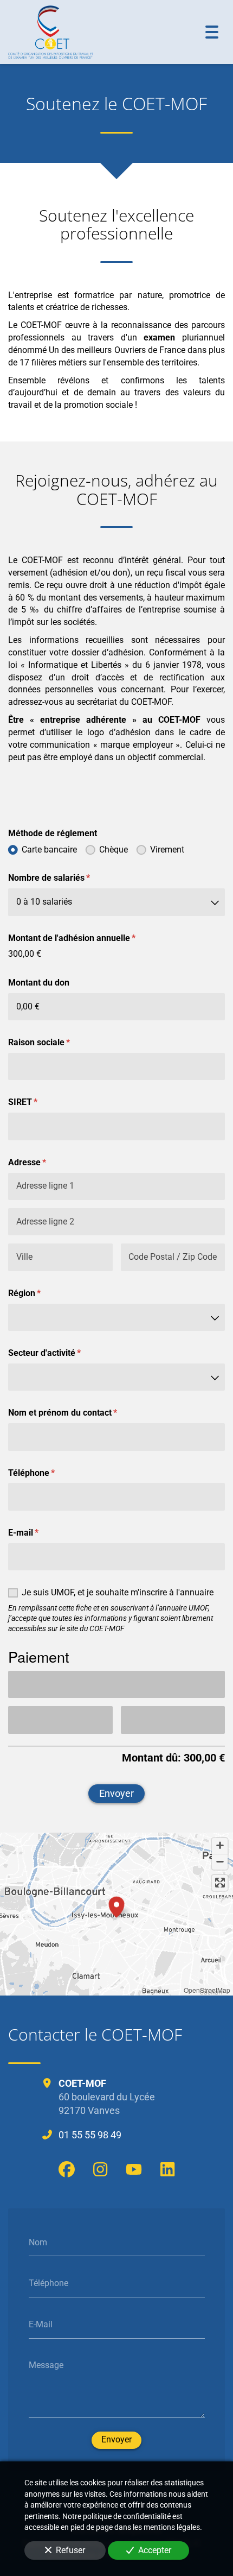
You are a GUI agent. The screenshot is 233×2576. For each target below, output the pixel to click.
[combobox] (116, 902)
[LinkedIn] (167, 2169)
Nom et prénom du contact (75, 1413)
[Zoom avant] (220, 1846)
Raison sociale (52, 1042)
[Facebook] (67, 2169)
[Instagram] (100, 2169)
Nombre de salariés (62, 878)
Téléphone (44, 1473)
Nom (38, 2242)
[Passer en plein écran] (220, 1883)
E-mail (36, 1533)
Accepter (155, 2550)
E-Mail (41, 2324)
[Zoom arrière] (220, 1862)
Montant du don (39, 983)
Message (46, 2365)
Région (37, 1293)
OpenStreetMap (207, 1990)
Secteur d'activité (57, 1353)
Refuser (70, 2550)
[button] (116, 1905)
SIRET (35, 1102)
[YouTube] (134, 2169)
